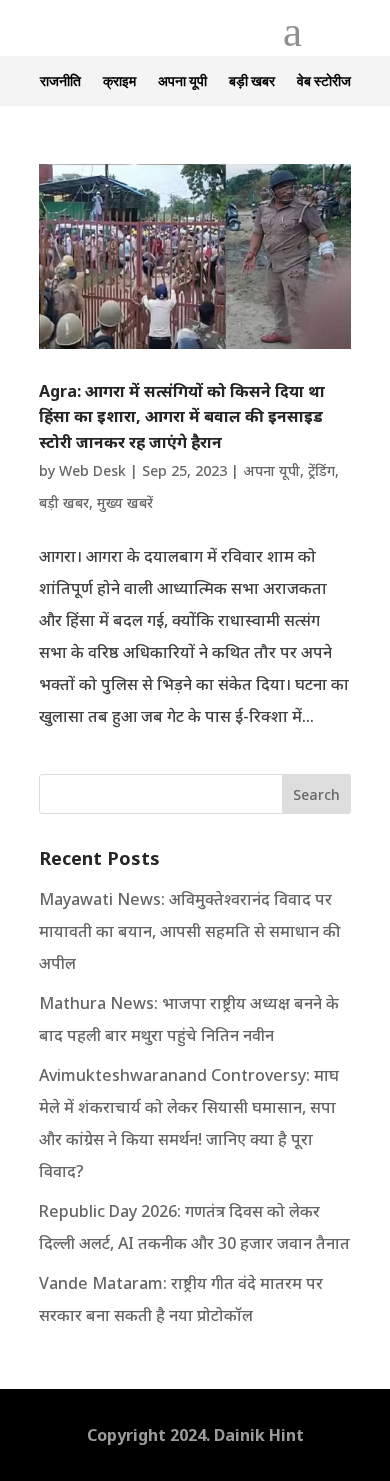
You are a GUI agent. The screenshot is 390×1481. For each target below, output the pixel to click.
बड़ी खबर (252, 81)
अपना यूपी (182, 81)
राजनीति (60, 81)
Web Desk (92, 470)
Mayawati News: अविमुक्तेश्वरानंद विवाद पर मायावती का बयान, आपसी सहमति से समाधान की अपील (189, 931)
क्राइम (119, 81)
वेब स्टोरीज (324, 81)
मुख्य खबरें (125, 502)
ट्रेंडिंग (321, 470)
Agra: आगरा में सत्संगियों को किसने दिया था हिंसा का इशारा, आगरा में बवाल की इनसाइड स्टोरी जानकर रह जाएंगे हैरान (182, 416)
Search (316, 794)
